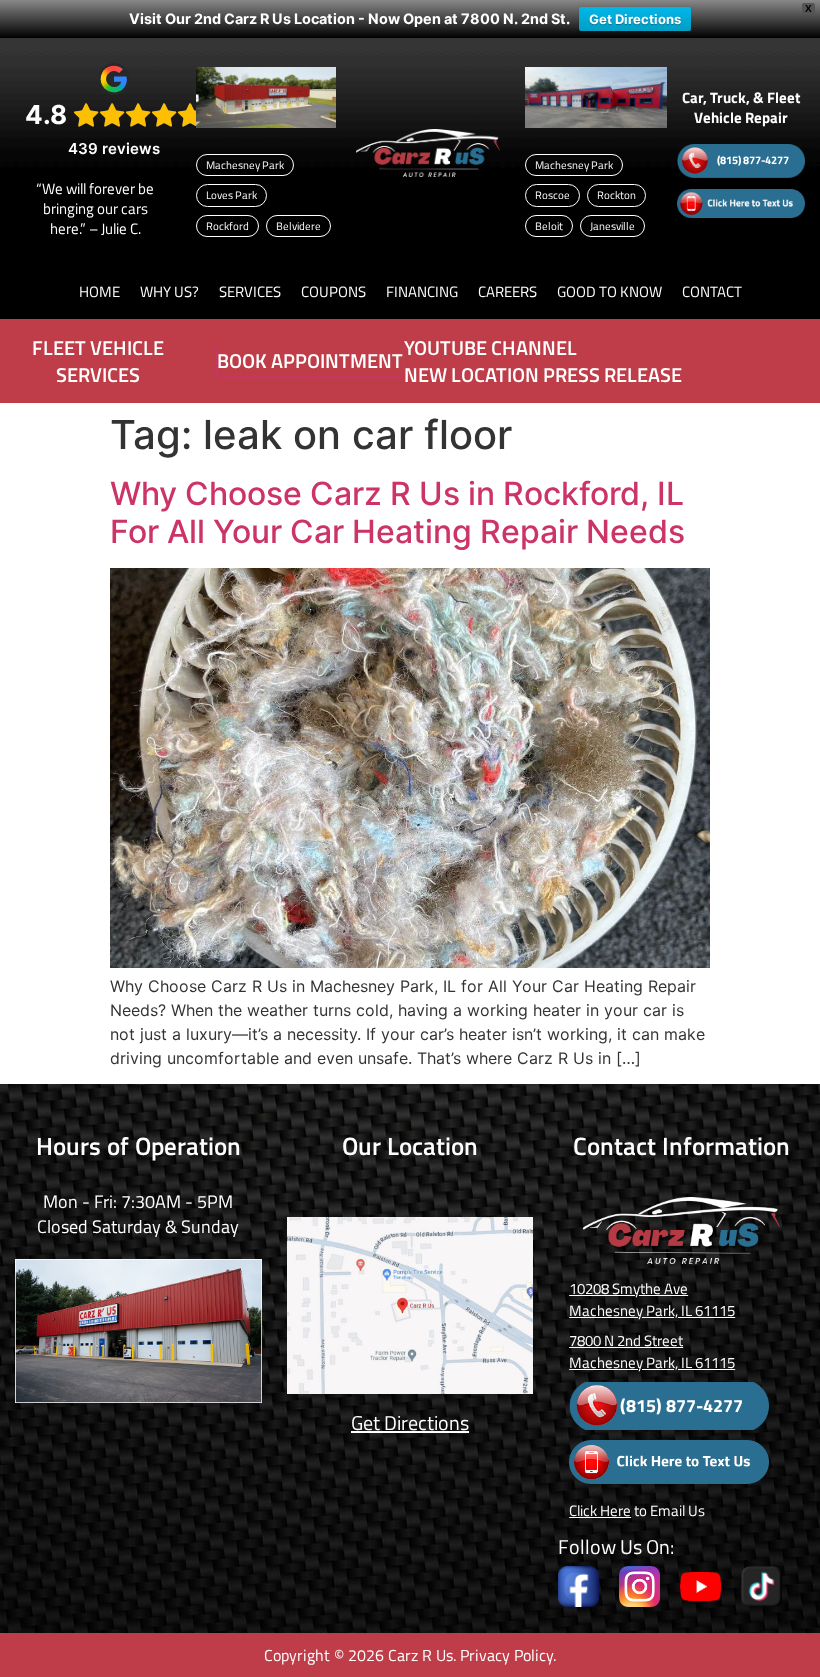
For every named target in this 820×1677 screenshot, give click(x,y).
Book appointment (310, 360)
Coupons (333, 291)
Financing (422, 291)
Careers (507, 291)
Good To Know (609, 291)
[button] (169, 291)
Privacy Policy (506, 1655)
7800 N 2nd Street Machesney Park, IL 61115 (652, 1351)
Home (99, 291)
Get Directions (635, 19)
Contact (712, 291)
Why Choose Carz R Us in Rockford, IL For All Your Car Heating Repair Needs (397, 512)
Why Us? (169, 291)
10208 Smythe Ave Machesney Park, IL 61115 (652, 1299)
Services (250, 291)
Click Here (600, 1510)
